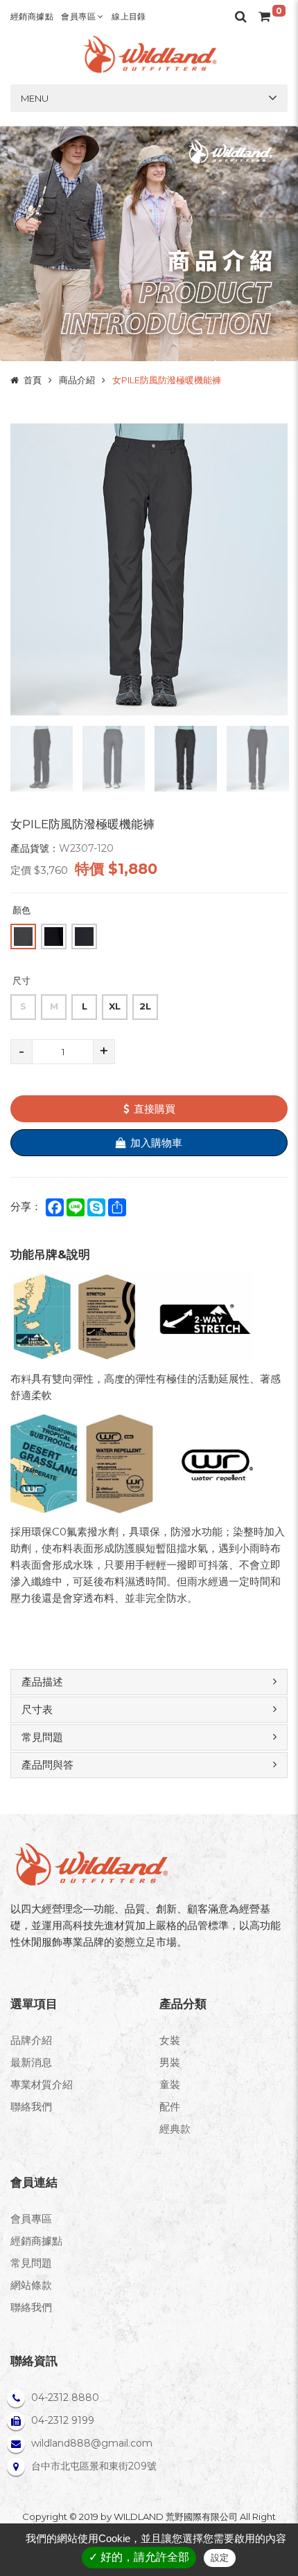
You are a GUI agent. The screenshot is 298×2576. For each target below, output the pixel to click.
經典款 (175, 2129)
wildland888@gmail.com (92, 2443)
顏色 (21, 910)
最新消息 (31, 2062)
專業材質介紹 (42, 2084)
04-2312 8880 (65, 2397)
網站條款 (31, 2285)
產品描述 (42, 1682)
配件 (170, 2107)
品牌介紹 (31, 2040)
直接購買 (155, 1109)
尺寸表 (37, 1709)
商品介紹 (77, 380)
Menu (35, 98)
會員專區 (79, 16)
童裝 (170, 2084)
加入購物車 (156, 1143)
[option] (149, 569)
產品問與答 (47, 1765)
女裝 (170, 2040)
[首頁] (149, 54)
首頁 (33, 380)
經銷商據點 (32, 16)
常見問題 (42, 1737)
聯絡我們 (31, 2107)
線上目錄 (129, 16)
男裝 (170, 2062)
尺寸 (21, 980)
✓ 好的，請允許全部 (139, 2557)
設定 (220, 2558)
